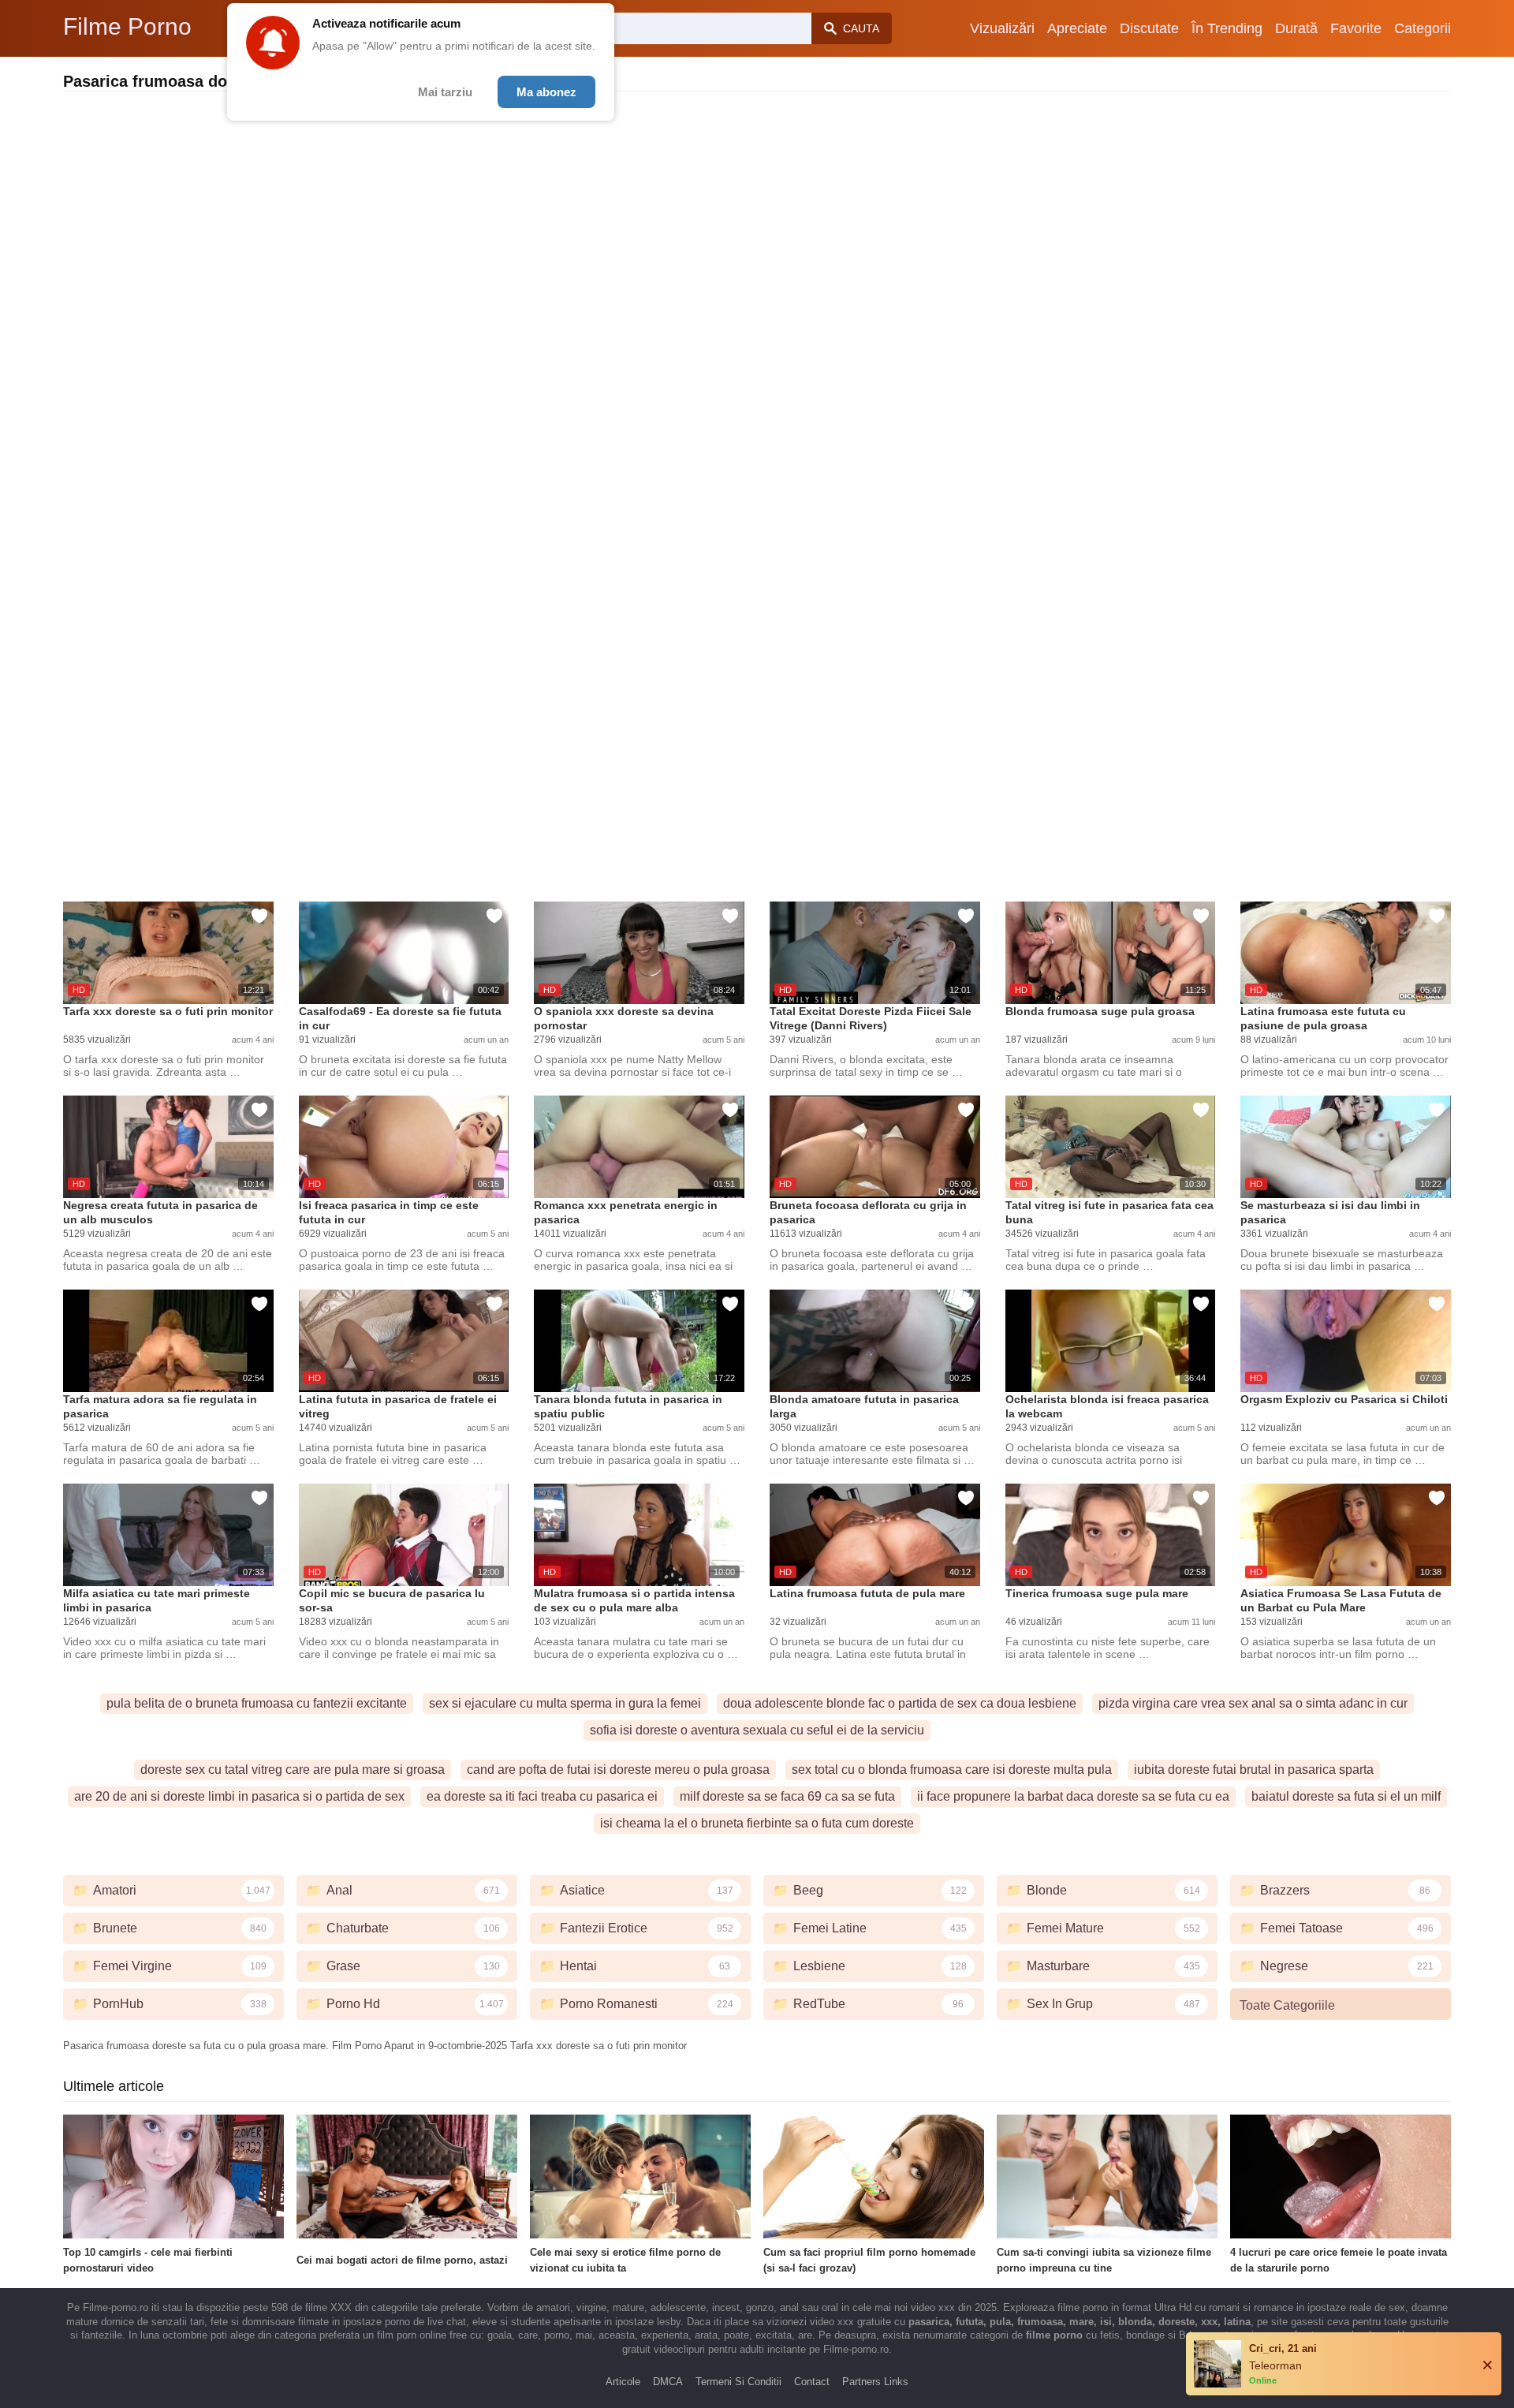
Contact (812, 2382)
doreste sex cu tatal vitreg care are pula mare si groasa (293, 1770)
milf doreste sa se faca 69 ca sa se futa (787, 1796)
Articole (623, 2382)
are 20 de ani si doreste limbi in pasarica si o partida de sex (239, 1796)
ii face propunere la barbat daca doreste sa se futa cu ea (1073, 1796)
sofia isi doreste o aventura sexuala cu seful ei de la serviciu (757, 1730)
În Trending (1227, 28)
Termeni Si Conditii (738, 2382)
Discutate (1149, 28)
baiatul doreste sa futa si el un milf (1346, 1796)
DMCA (668, 2382)
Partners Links (875, 2382)
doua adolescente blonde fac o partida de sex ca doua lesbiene (900, 1703)
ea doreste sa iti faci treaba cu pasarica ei (542, 1796)
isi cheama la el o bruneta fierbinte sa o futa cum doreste (757, 1823)
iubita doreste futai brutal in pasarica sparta (1254, 1770)
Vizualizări (1002, 28)
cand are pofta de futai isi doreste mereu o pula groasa (618, 1770)
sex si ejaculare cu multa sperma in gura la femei (565, 1703)
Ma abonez (546, 92)
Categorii (1423, 28)
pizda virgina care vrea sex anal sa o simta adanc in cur (1253, 1703)
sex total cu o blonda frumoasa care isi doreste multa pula (952, 1770)
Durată (1296, 28)
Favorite (1356, 28)
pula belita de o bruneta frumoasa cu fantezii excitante (257, 1703)
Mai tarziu (445, 92)
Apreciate (1077, 28)
